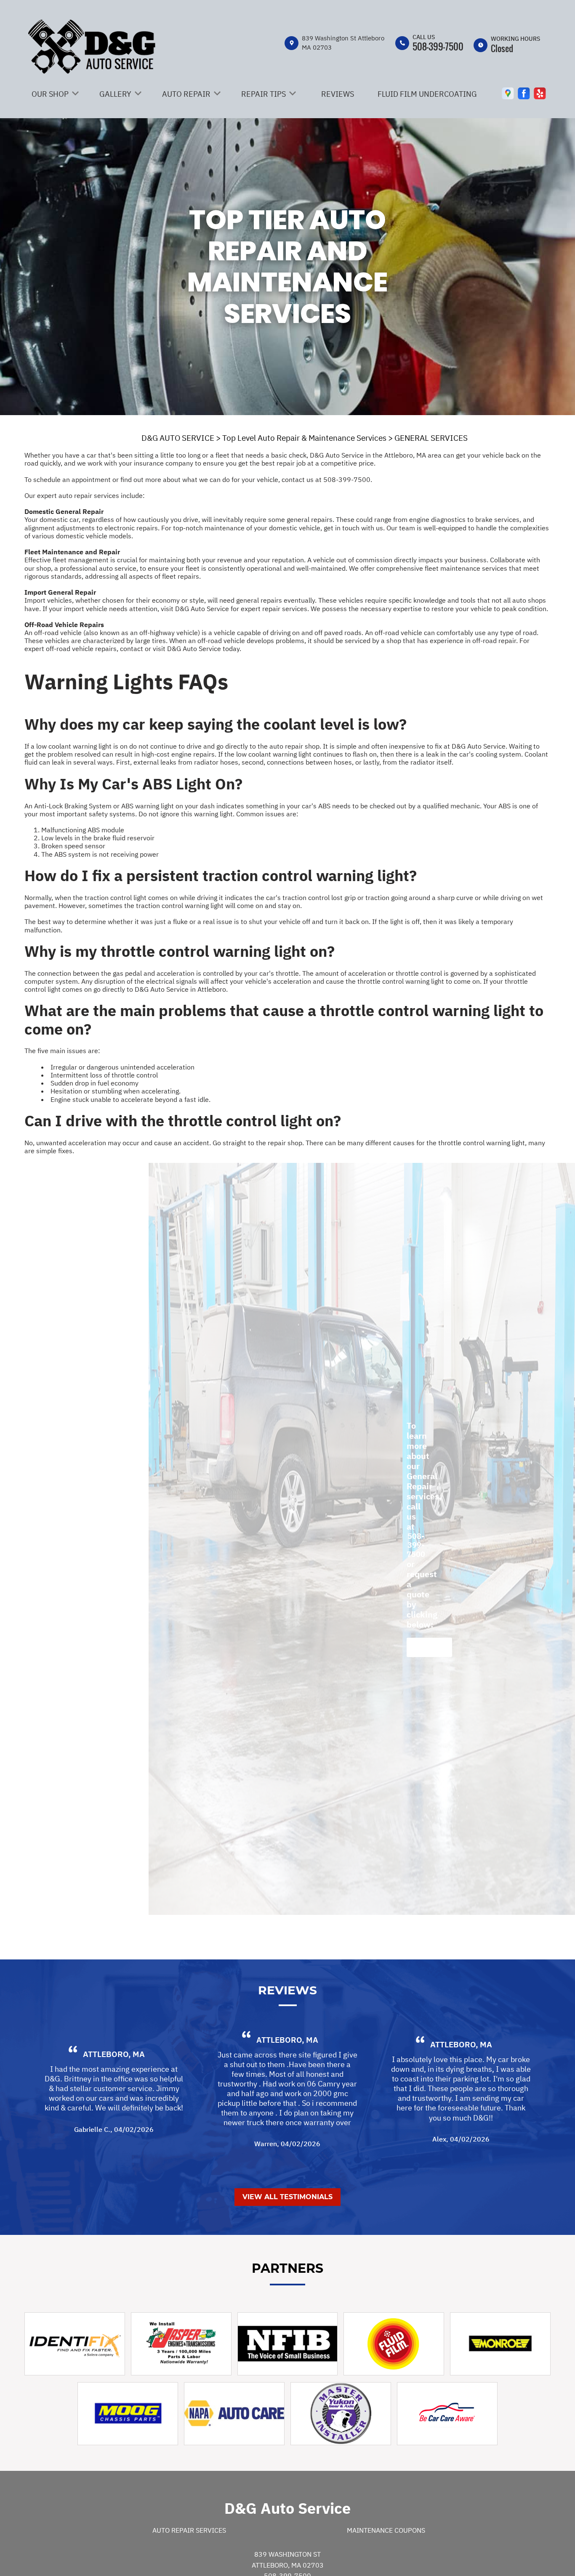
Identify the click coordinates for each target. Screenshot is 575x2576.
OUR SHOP (50, 94)
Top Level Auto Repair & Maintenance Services (304, 438)
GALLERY (115, 94)
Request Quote (429, 1647)
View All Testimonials (287, 2197)
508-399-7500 (438, 46)
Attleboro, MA (114, 2054)
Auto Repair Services (189, 2530)
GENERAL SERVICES (431, 438)
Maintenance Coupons (386, 2530)
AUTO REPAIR (186, 94)
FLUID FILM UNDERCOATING (427, 94)
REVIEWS (338, 94)
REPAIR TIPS (264, 94)
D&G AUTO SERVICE (178, 438)
